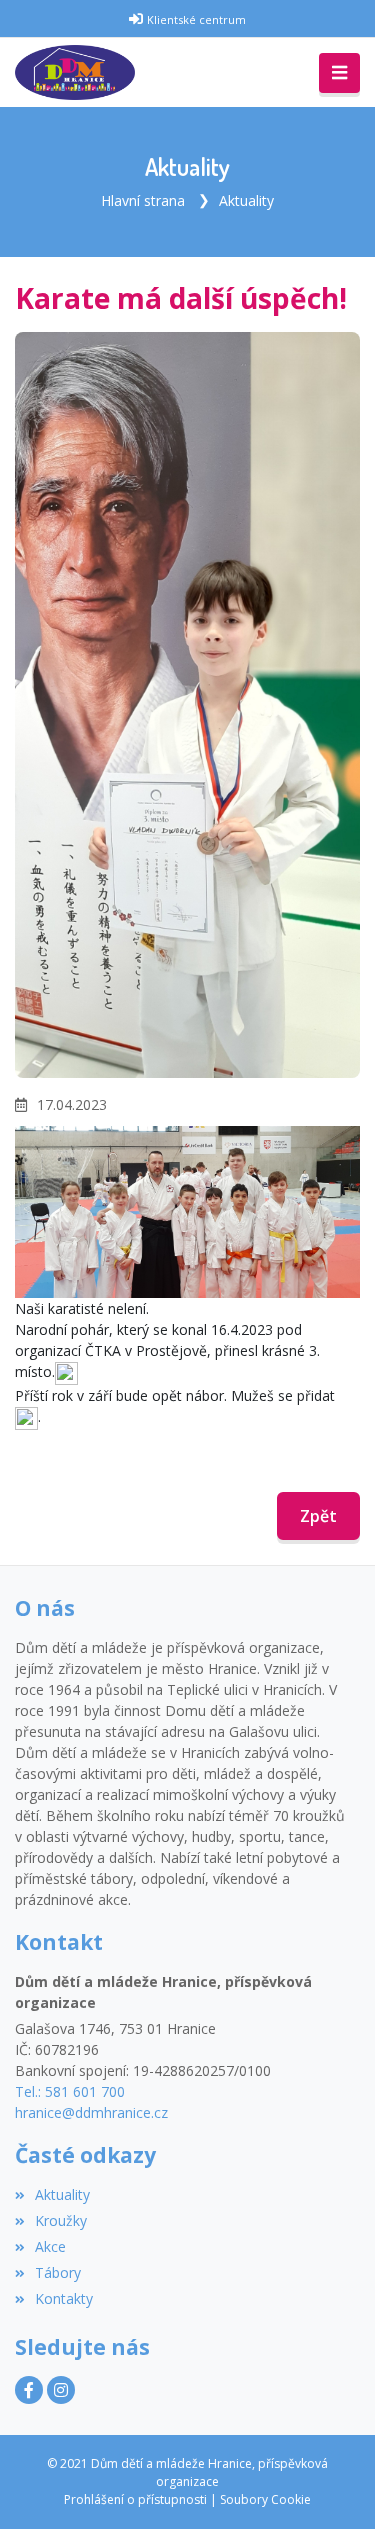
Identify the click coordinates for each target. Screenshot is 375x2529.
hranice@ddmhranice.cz (91, 2112)
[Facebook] (29, 2390)
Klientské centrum (196, 19)
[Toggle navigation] (339, 73)
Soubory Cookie (265, 2499)
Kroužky (61, 2220)
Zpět (318, 1516)
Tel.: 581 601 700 (70, 2091)
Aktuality (246, 200)
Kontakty (64, 2298)
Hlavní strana (143, 200)
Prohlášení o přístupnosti (135, 2499)
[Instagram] (61, 2390)
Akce (50, 2246)
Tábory (58, 2272)
